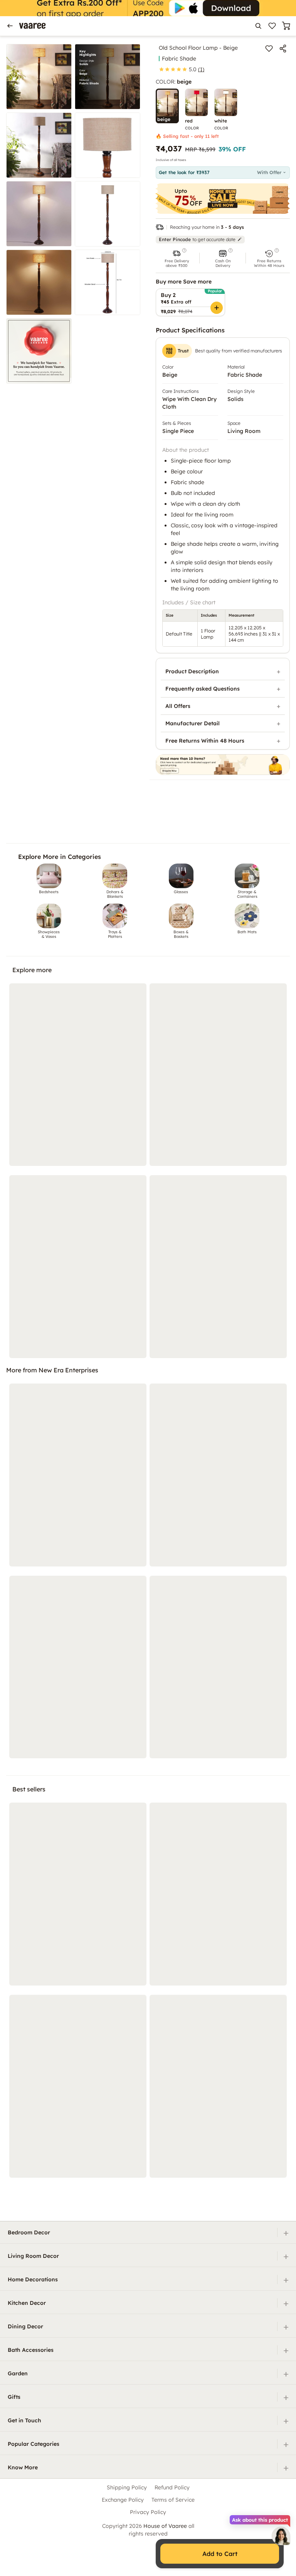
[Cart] (286, 26)
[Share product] (283, 49)
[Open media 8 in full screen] (108, 282)
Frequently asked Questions (203, 689)
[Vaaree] (32, 26)
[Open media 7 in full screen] (39, 282)
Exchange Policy (123, 2500)
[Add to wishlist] (269, 49)
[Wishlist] (272, 26)
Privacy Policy (148, 2512)
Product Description (192, 671)
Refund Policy (172, 2487)
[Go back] (10, 26)
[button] (177, 258)
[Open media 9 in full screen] (39, 351)
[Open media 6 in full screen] (108, 214)
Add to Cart (220, 2554)
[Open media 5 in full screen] (39, 214)
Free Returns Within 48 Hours (205, 741)
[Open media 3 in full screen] (39, 145)
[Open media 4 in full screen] (108, 145)
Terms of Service (173, 2500)
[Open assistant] (281, 2536)
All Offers (178, 706)
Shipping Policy (127, 2487)
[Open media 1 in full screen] (39, 77)
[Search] (258, 26)
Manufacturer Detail (193, 723)
